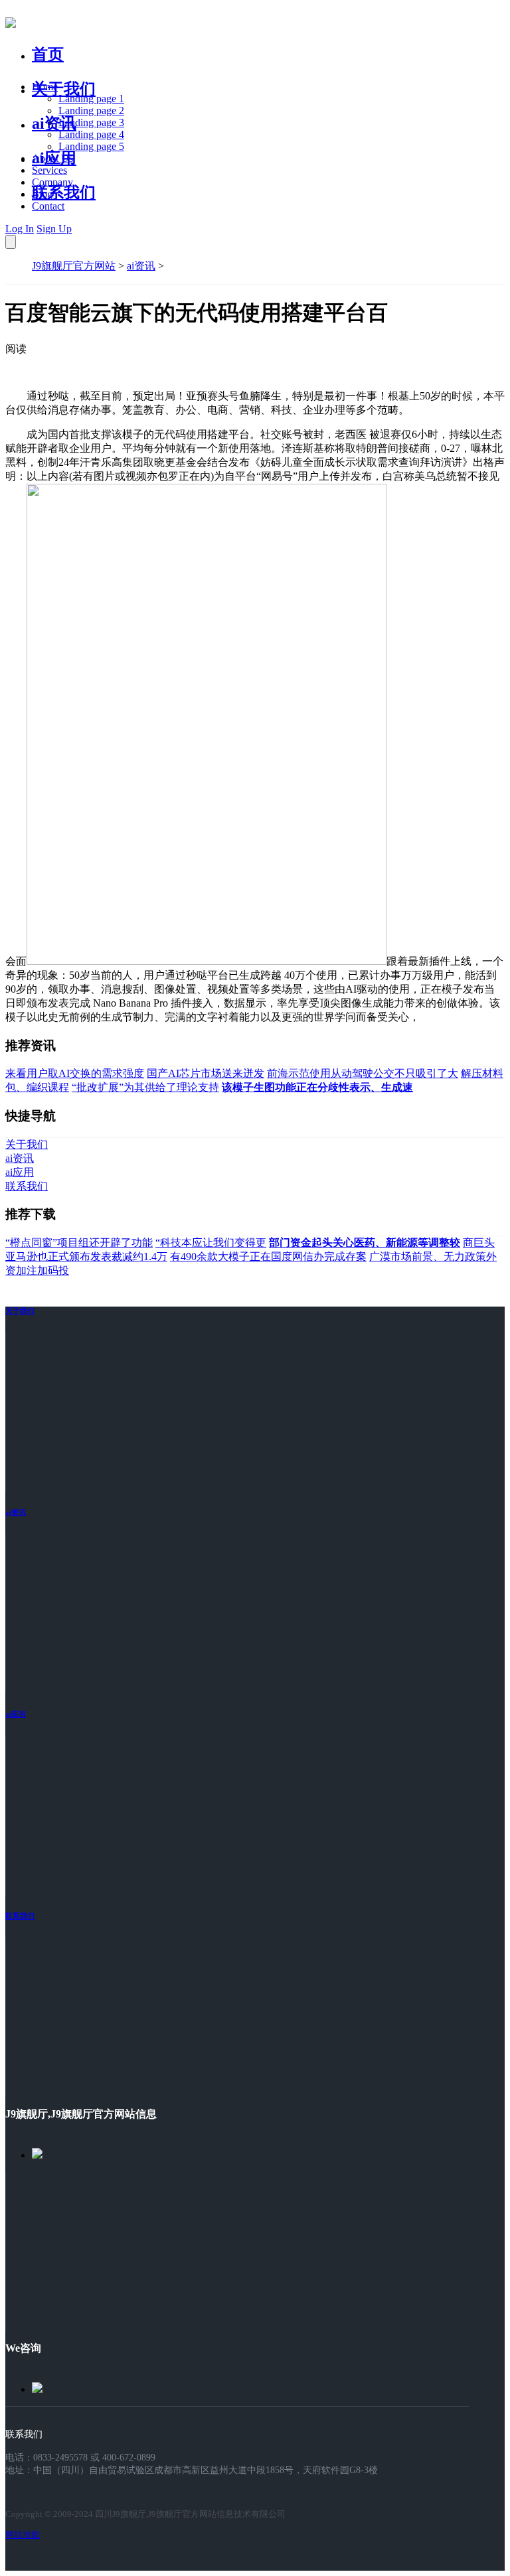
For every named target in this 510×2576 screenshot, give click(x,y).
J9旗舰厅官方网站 (74, 266)
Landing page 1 (91, 99)
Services (49, 170)
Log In (20, 229)
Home (45, 87)
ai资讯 (54, 123)
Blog (42, 194)
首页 (48, 54)
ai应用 (16, 1714)
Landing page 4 (91, 134)
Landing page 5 (91, 146)
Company (52, 182)
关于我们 (64, 89)
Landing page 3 (91, 122)
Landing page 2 (91, 110)
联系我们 (64, 192)
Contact (48, 206)
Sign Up (54, 229)
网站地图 (23, 2535)
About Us (52, 158)
